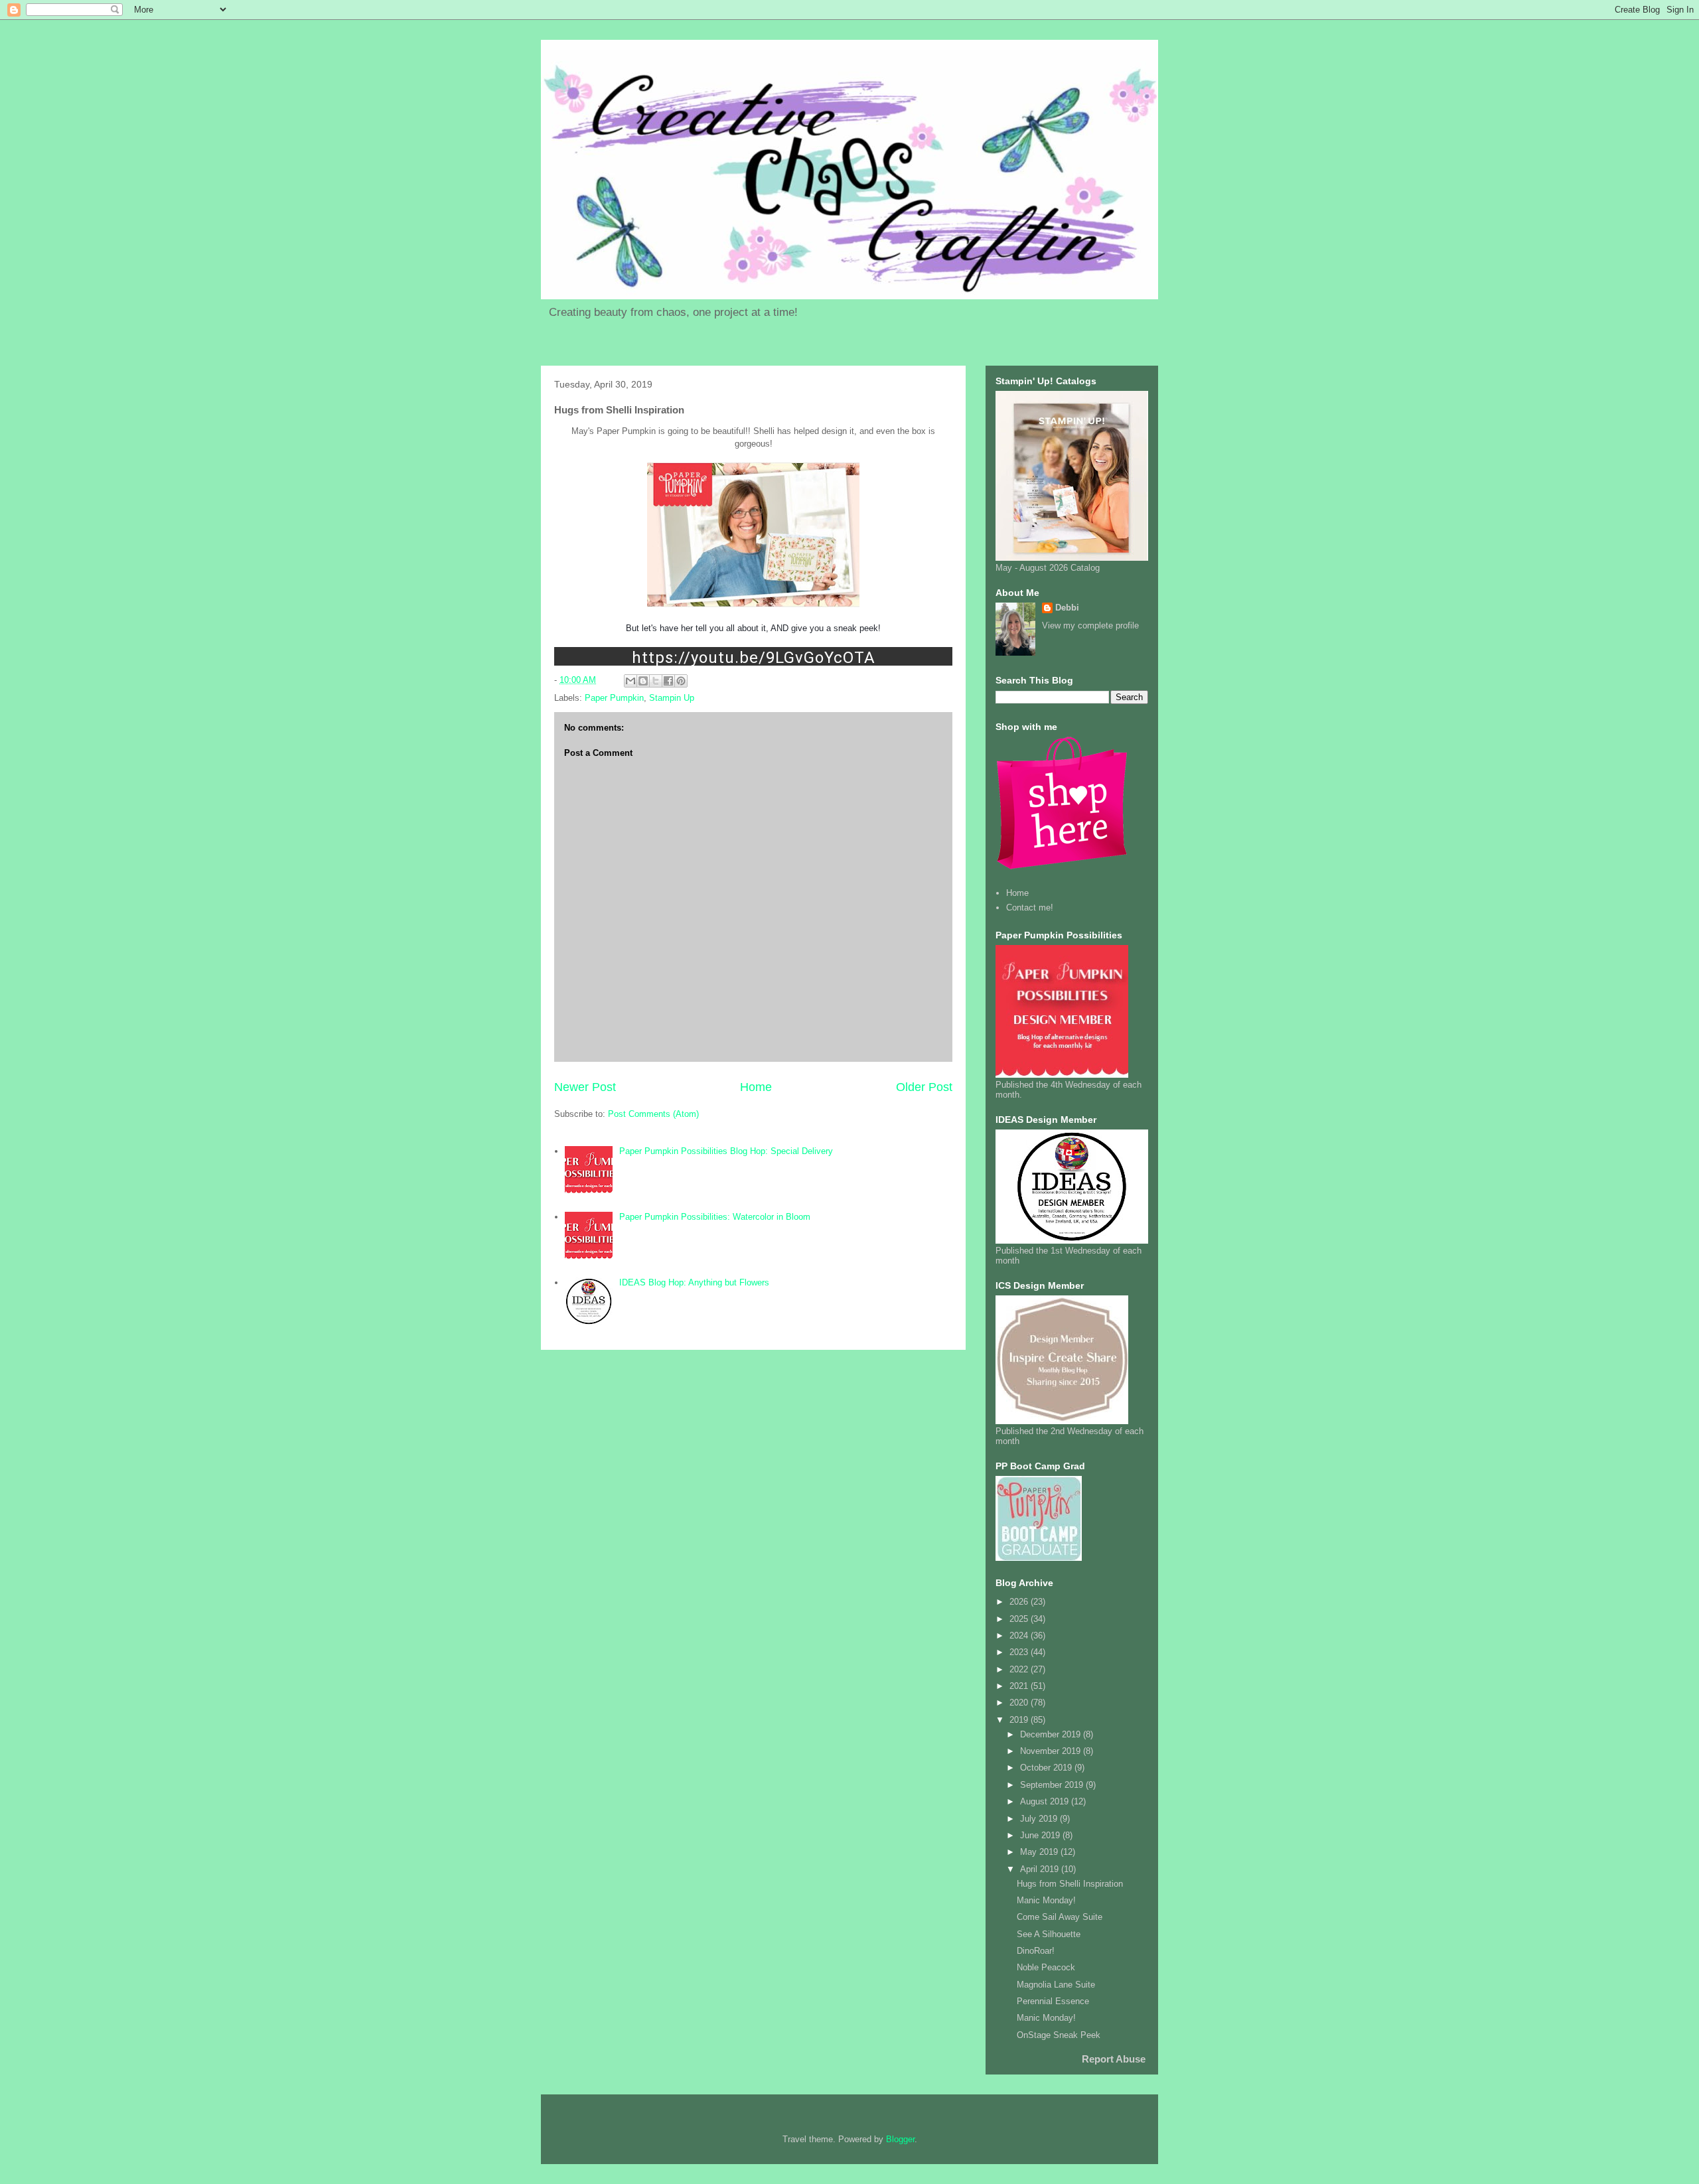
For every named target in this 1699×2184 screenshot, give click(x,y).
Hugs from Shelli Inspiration (1070, 1884)
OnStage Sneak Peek (1059, 2035)
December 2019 (1052, 1734)
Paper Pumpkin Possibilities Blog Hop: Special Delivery (726, 1151)
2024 (1020, 1636)
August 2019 (1046, 1801)
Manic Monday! (1046, 1900)
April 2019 (1041, 1869)
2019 (1020, 1720)
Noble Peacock (1046, 1967)
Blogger (900, 2139)
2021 (1020, 1686)
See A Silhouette (1049, 1934)
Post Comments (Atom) (653, 1114)
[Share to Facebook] (668, 681)
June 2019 (1041, 1835)
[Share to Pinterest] (681, 681)
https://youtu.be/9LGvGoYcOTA (754, 657)
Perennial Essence (1053, 2001)
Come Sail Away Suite (1060, 1917)
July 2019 (1040, 1819)
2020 (1020, 1703)
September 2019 (1053, 1785)
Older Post (924, 1087)
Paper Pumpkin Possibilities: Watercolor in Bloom (715, 1217)
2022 (1020, 1669)
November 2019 (1052, 1751)
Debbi (1067, 608)
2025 (1020, 1619)
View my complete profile (1090, 625)
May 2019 (1040, 1852)
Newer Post (585, 1087)
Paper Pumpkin (614, 698)
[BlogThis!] (643, 681)
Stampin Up (672, 698)
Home (756, 1087)
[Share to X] (656, 681)
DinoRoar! (1036, 1951)
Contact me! (1030, 908)
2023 (1020, 1652)
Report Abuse (1114, 2059)
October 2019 (1047, 1768)
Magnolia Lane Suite (1056, 1985)
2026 (1020, 1602)
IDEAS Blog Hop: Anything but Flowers (694, 1282)
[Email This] (630, 681)
